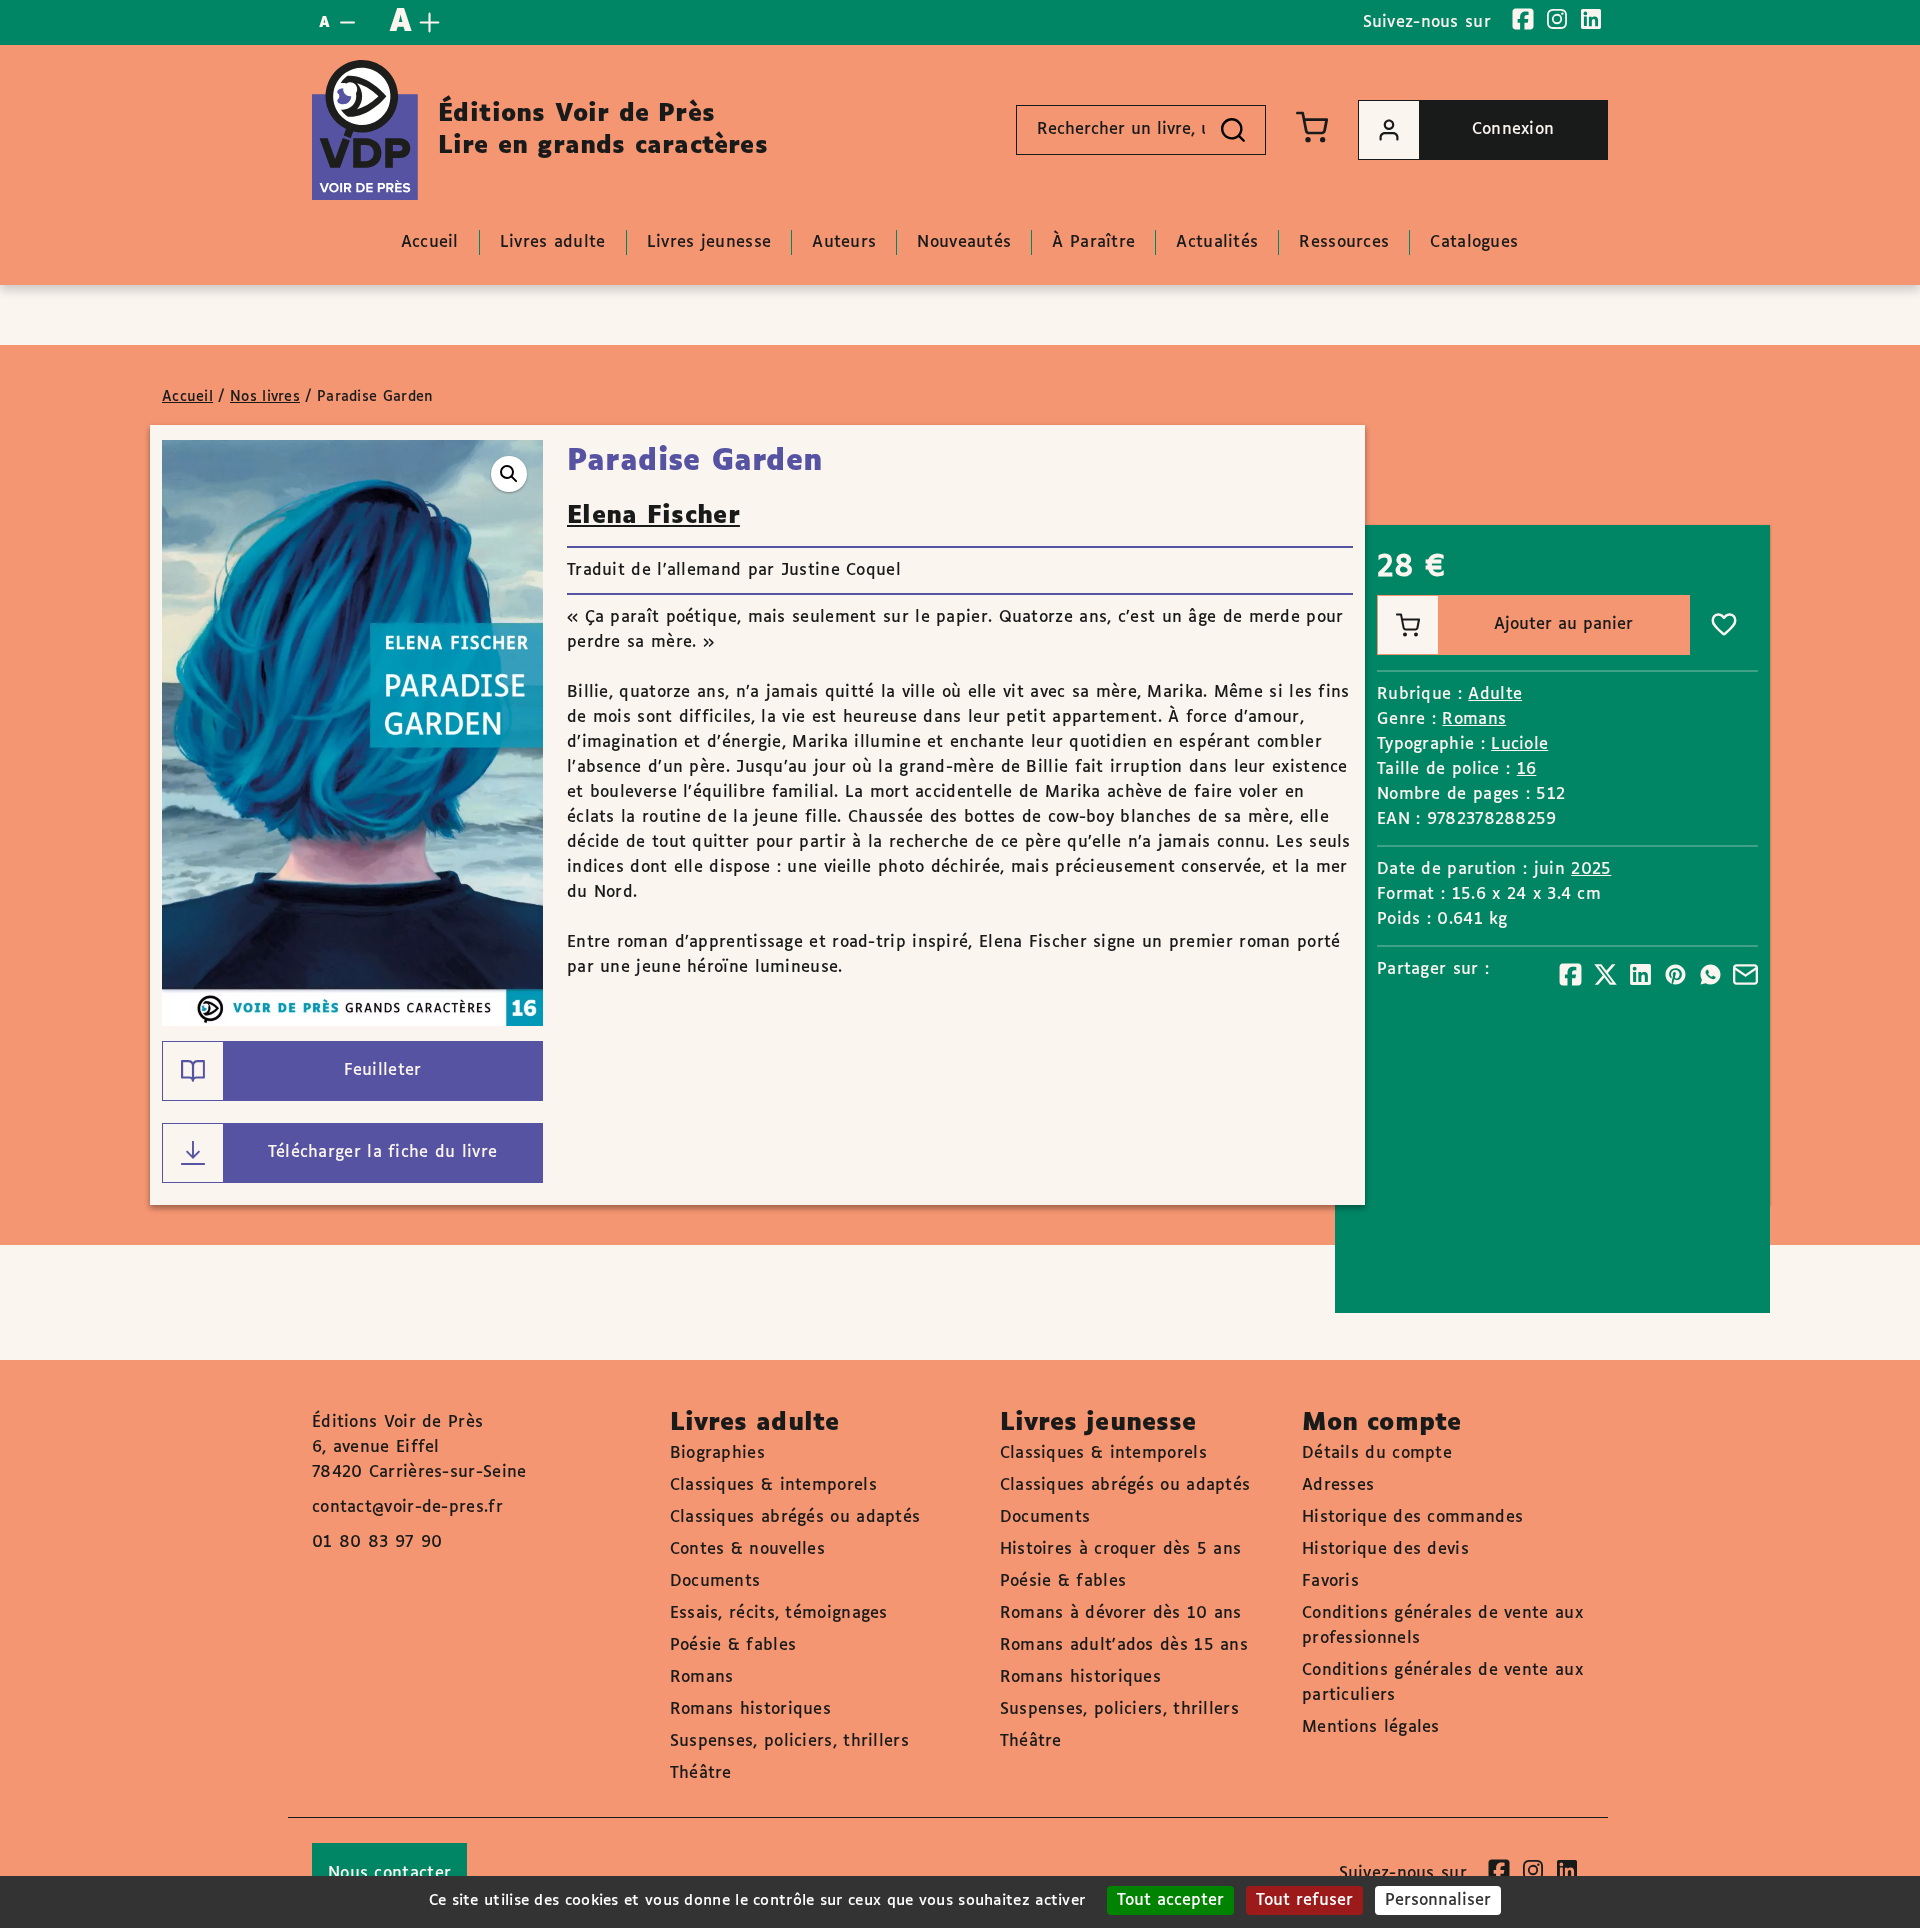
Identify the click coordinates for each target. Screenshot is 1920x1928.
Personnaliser (1438, 1900)
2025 (1591, 869)
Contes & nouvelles (747, 1549)
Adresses (1338, 1485)
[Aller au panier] (1312, 127)
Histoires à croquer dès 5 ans (1121, 1549)
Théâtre (701, 1773)
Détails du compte (1377, 1453)
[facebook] (1523, 19)
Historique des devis (1385, 1549)
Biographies (717, 1453)
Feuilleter (383, 1070)
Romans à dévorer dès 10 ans (1121, 1613)
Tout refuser (1304, 1900)
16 (1527, 769)
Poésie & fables (733, 1645)
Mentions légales (1371, 1727)
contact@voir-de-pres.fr (407, 1507)
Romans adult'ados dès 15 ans (1124, 1645)
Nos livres (265, 397)
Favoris (1330, 1581)
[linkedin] (1591, 19)
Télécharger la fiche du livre (383, 1152)
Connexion (1513, 129)
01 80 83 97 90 (377, 1542)
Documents (715, 1581)
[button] (509, 474)
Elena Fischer (653, 516)
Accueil (187, 397)
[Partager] (1570, 974)
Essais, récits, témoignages (779, 1613)
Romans (1474, 719)
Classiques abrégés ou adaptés (795, 1517)
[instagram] (1557, 19)
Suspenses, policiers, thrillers (789, 1741)
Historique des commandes (1412, 1517)
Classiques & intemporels (773, 1485)
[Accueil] (365, 130)
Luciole (1519, 744)
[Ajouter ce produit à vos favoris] (1724, 625)
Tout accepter (1170, 1900)
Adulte (1495, 694)
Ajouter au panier (1563, 624)
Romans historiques (750, 1709)
